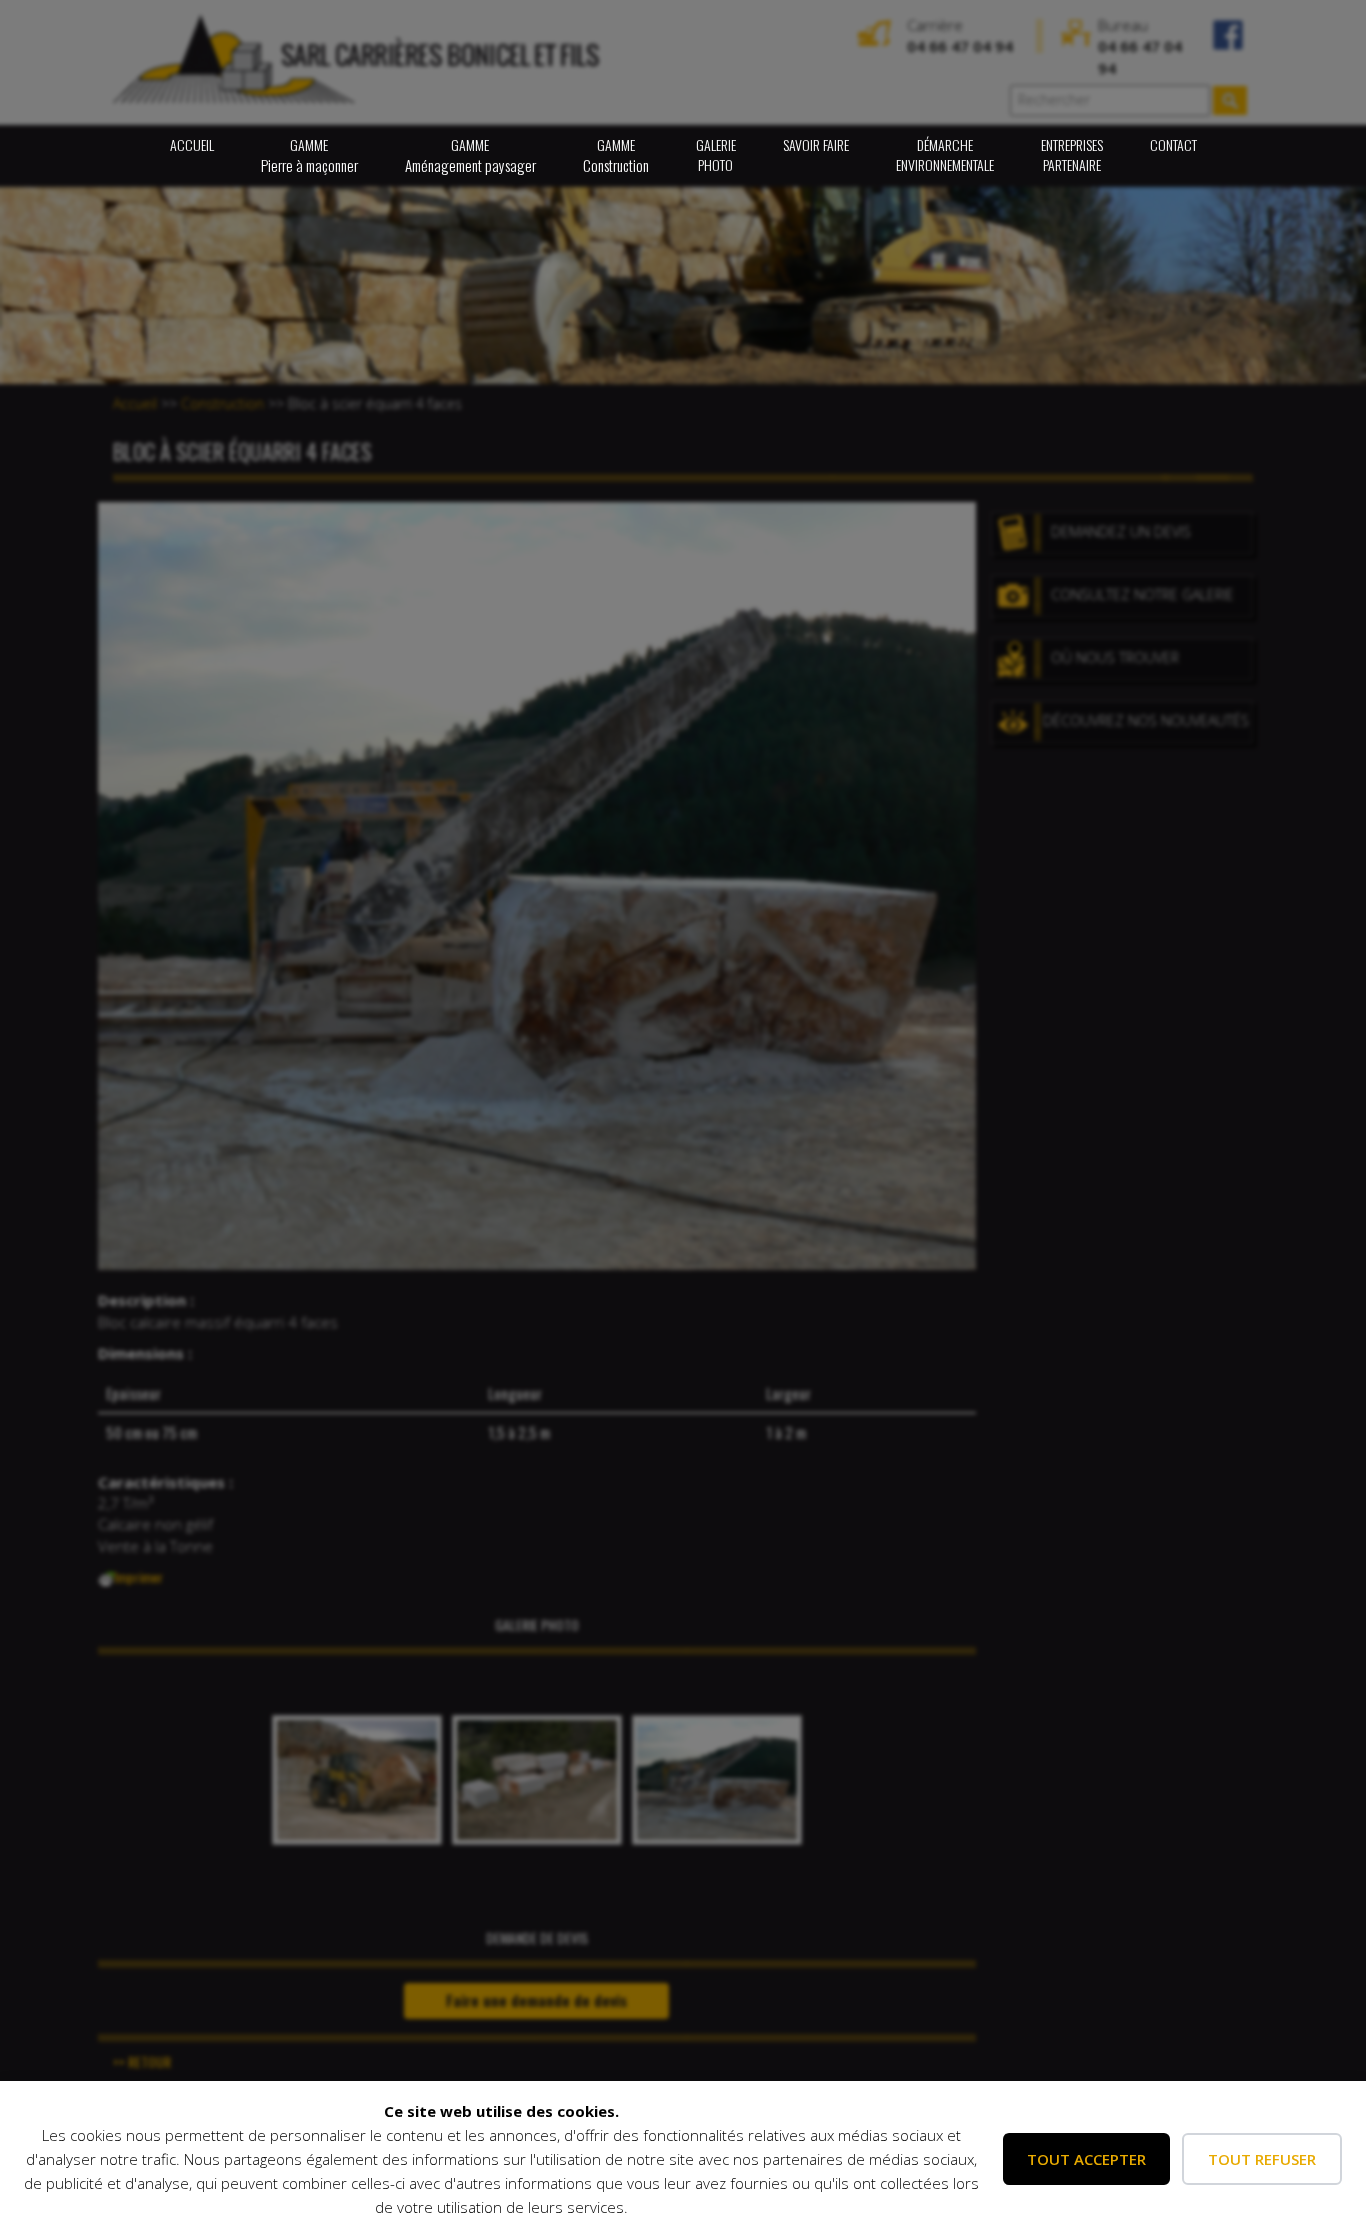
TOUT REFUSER (1262, 2159)
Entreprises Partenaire (1072, 154)
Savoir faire (816, 144)
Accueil (192, 144)
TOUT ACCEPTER (1086, 2159)
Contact (1173, 144)
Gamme (309, 155)
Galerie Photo (716, 154)
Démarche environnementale (945, 154)
